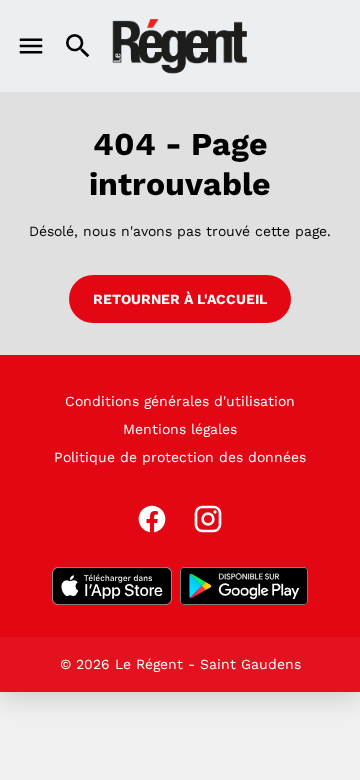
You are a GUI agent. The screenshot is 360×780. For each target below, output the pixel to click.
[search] (78, 46)
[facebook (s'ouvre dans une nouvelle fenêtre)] (152, 519)
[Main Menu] (31, 46)
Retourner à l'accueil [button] (180, 299)
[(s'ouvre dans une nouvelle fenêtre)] (112, 586)
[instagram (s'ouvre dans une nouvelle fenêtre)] (208, 519)
